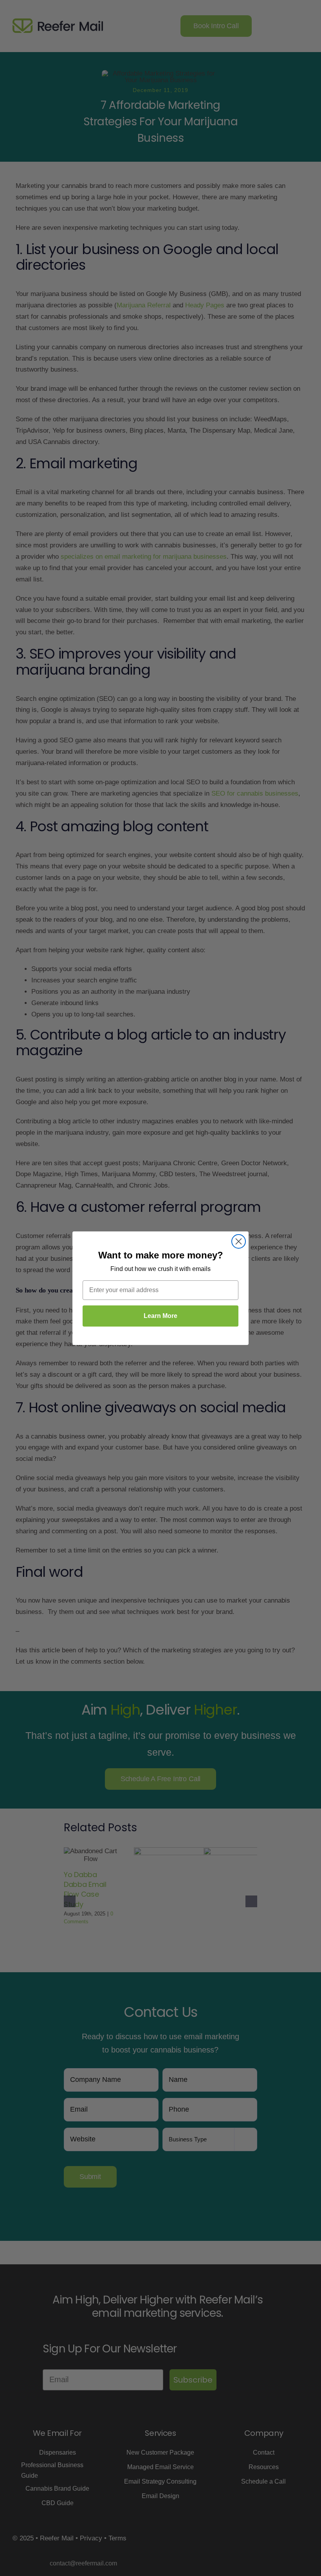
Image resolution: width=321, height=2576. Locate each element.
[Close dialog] (239, 1241)
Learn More (160, 1316)
